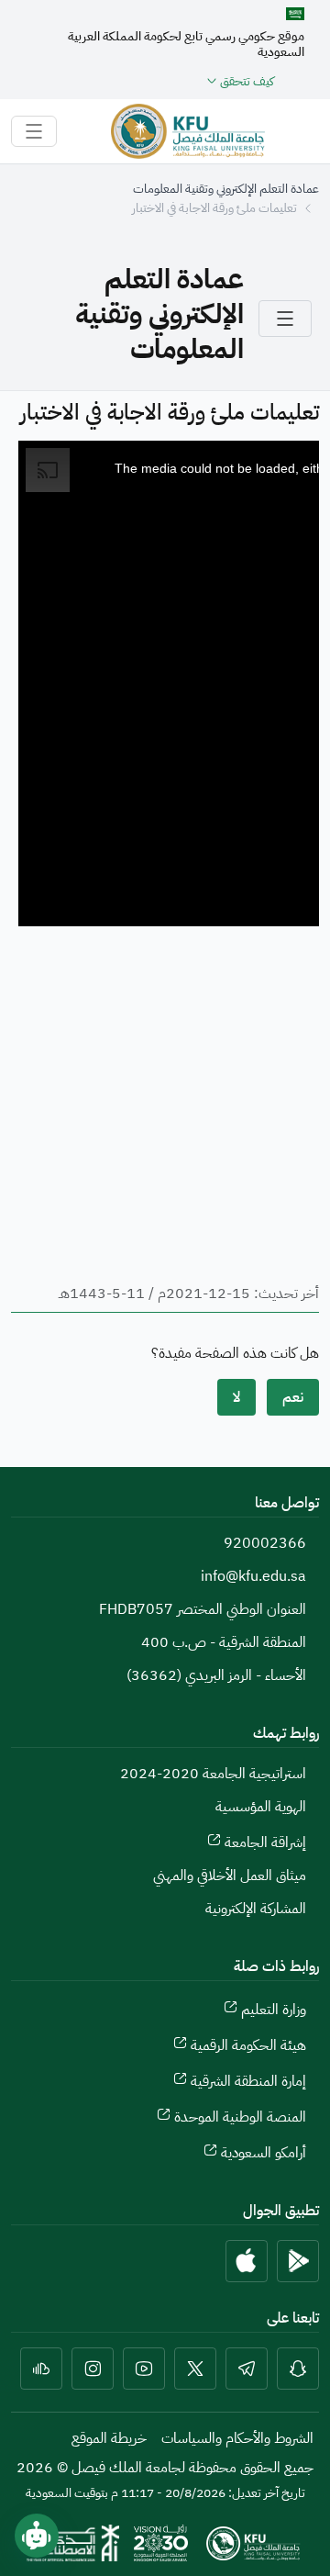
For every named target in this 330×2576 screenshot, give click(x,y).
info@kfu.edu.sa (253, 1576)
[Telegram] (247, 2369)
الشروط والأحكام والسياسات (237, 2438)
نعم (293, 1397)
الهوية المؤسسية (261, 1807)
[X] (195, 2369)
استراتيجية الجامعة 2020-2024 (213, 1774)
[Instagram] (93, 2369)
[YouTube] (144, 2369)
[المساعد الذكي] (37, 2536)
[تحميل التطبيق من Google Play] (298, 2261)
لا (236, 1397)
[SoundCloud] (41, 2369)
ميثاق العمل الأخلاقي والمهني (230, 1876)
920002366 (265, 1543)
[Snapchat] (298, 2369)
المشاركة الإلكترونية (256, 1909)
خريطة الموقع (109, 2438)
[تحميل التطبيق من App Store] (247, 2261)
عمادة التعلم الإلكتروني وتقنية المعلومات (226, 189)
